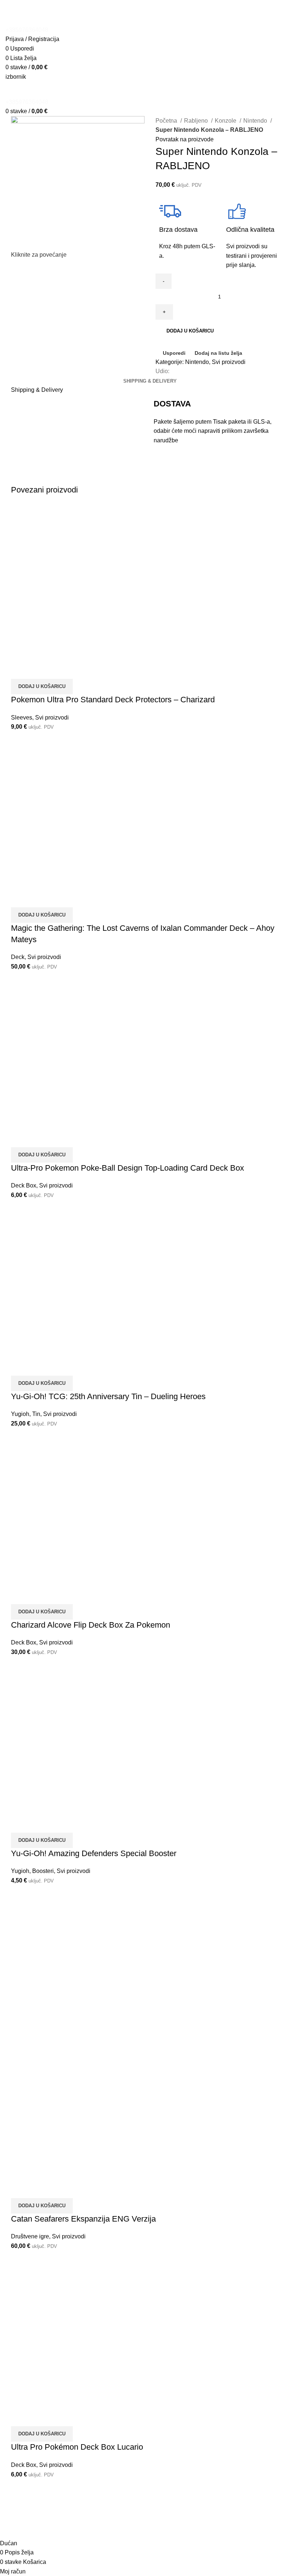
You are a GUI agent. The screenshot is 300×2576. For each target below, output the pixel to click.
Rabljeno (197, 121)
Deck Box (24, 1185)
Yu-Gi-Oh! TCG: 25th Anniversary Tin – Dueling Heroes (108, 1396)
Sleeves (22, 718)
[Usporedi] (20, 670)
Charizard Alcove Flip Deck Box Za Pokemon (91, 1625)
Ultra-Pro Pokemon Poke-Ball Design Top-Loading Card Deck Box (127, 1168)
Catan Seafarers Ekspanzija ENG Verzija (83, 2219)
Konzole (226, 121)
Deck (18, 957)
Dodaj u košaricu (190, 331)
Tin (36, 1414)
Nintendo (256, 121)
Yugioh (20, 1414)
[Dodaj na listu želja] (60, 670)
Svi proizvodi (229, 362)
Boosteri (43, 1871)
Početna (167, 121)
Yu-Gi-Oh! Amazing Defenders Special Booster (94, 1853)
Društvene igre (30, 2236)
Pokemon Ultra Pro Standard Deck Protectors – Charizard (113, 700)
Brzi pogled (40, 670)
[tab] (150, 381)
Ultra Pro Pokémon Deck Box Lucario (77, 2447)
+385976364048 (27, 30)
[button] (42, 687)
